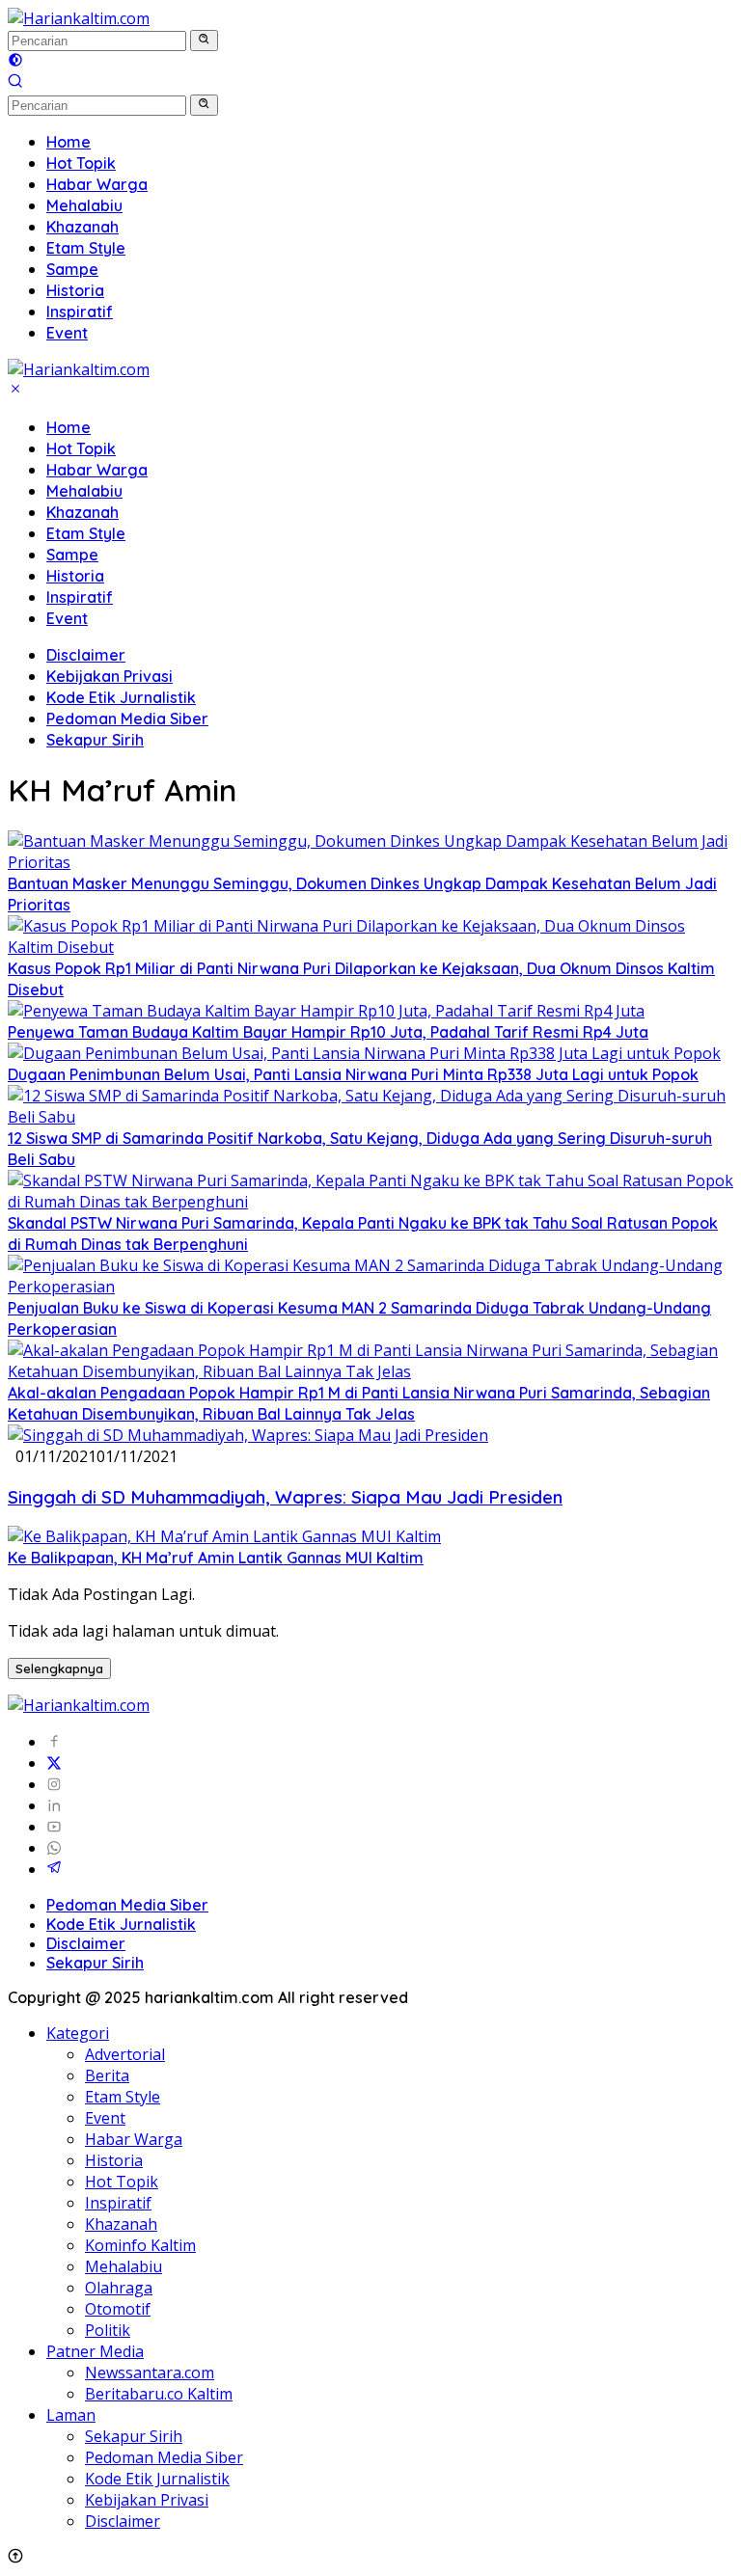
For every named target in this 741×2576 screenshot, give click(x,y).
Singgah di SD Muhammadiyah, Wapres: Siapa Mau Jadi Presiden (285, 1497)
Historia (75, 576)
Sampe (72, 555)
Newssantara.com (150, 2373)
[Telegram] (54, 1869)
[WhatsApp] (54, 1848)
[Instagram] (54, 1784)
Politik (108, 2330)
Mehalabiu (84, 491)
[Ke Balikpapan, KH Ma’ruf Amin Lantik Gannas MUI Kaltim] (224, 1536)
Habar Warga (97, 470)
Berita (107, 2075)
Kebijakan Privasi (110, 676)
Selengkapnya (59, 1668)
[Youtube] (54, 1827)
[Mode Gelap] (15, 62)
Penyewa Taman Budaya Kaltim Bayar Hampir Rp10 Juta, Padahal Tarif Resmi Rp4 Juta (328, 1032)
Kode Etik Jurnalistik (121, 697)
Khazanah (82, 512)
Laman (71, 2415)
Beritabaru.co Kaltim (159, 2394)
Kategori (78, 2033)
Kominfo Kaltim (140, 2245)
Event (67, 618)
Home (69, 427)
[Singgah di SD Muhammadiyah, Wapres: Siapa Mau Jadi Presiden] (248, 1435)
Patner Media (95, 2351)
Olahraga (119, 2288)
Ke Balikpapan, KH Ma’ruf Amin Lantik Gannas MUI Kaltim (216, 1558)
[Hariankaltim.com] (79, 18)
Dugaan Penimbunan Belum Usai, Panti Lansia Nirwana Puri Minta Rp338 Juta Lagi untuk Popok (353, 1074)
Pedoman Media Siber (127, 719)
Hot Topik (81, 448)
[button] (204, 41)
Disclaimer (86, 655)
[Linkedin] (54, 1805)
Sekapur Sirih (95, 740)
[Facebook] (54, 1742)
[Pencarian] (15, 83)
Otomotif (118, 2309)
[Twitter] (54, 1763)
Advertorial (125, 2054)
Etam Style (86, 533)
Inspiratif (80, 597)
